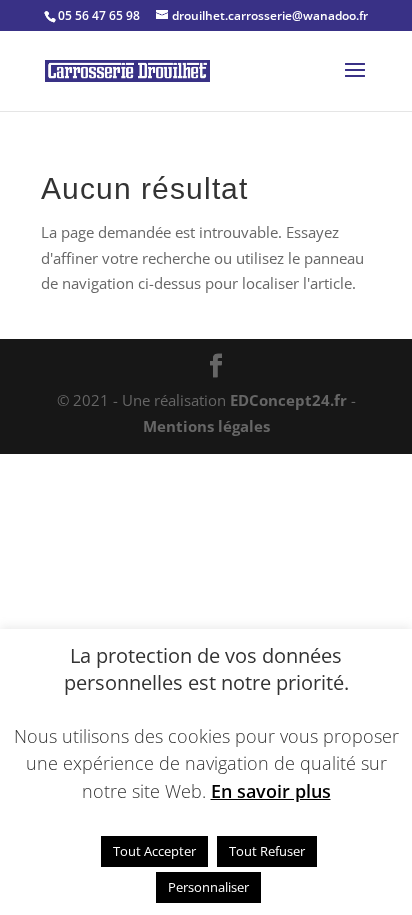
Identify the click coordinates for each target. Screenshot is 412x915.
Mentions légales (206, 426)
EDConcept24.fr (290, 400)
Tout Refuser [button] (267, 851)
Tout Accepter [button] (154, 851)
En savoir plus (271, 791)
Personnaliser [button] (208, 887)
